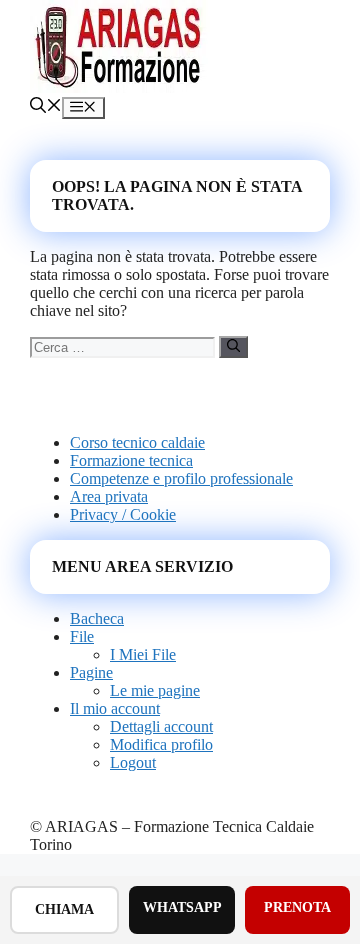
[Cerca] (233, 347)
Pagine (91, 672)
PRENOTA (297, 907)
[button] (46, 107)
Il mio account (115, 708)
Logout (133, 762)
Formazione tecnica (131, 460)
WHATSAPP (182, 907)
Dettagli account (161, 726)
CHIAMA (64, 909)
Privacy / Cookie (123, 514)
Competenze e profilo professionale (181, 478)
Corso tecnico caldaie (137, 442)
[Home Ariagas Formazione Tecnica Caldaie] (120, 87)
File (82, 636)
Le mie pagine (155, 690)
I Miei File (143, 654)
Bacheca (97, 618)
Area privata (109, 496)
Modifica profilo (161, 744)
